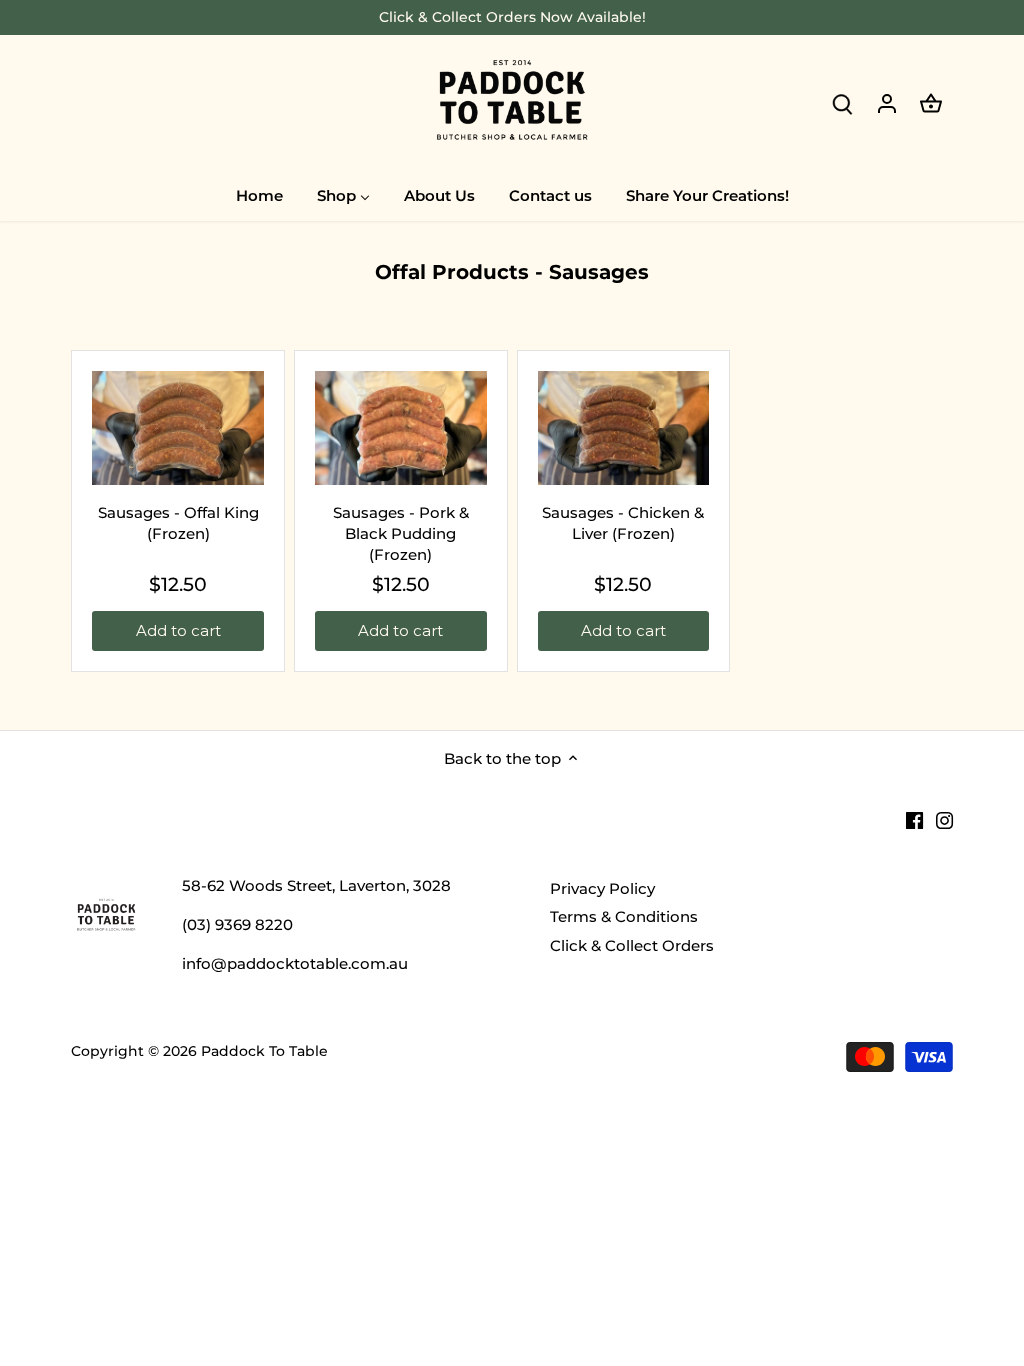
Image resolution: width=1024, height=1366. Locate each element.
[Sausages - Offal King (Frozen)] (178, 428)
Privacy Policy (602, 888)
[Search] (843, 102)
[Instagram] (944, 818)
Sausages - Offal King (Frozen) (178, 523)
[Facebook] (914, 818)
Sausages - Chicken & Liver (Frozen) (623, 523)
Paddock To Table (264, 1051)
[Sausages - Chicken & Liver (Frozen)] (624, 428)
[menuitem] (259, 195)
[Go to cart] (931, 102)
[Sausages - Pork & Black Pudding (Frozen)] (401, 428)
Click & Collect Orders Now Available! (512, 17)
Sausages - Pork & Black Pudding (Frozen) (401, 533)
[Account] (887, 102)
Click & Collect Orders (632, 945)
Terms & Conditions (624, 916)
